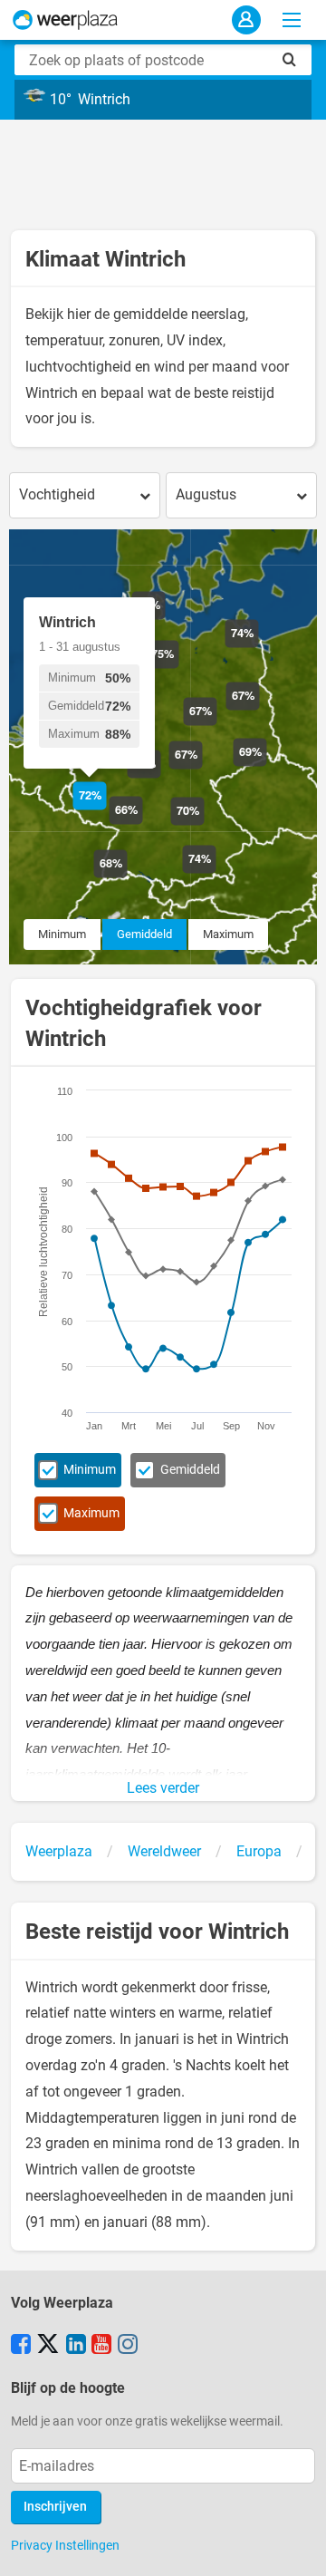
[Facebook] (21, 2346)
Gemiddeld (144, 934)
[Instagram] (128, 2346)
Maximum (228, 934)
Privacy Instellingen (65, 2545)
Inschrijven (55, 2507)
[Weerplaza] (65, 20)
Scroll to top (297, 2547)
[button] (143, 824)
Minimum (62, 934)
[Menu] (292, 20)
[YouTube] (101, 2346)
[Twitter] (48, 2346)
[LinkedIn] (76, 2346)
